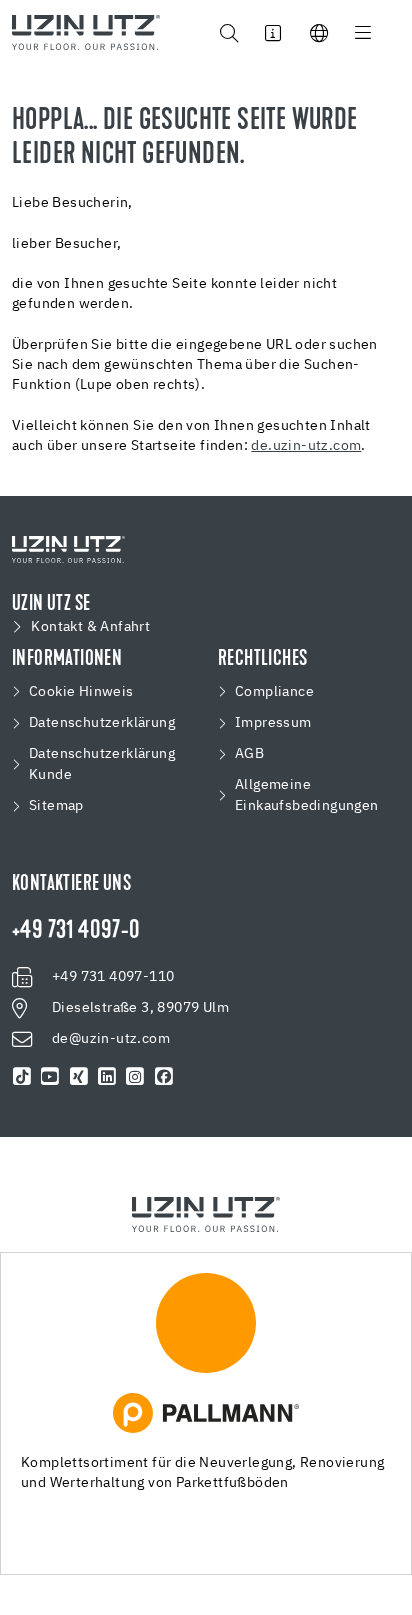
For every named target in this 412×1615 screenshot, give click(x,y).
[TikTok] (22, 1077)
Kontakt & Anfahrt (90, 627)
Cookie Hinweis (81, 692)
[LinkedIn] (107, 1077)
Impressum (273, 723)
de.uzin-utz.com (306, 446)
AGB (249, 754)
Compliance (274, 692)
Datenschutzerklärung (102, 723)
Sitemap (56, 806)
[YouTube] (50, 1077)
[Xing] (79, 1077)
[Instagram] (135, 1077)
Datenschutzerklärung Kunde (102, 764)
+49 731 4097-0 (76, 932)
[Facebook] (164, 1077)
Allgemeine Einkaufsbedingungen (307, 795)
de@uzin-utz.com (111, 1039)
